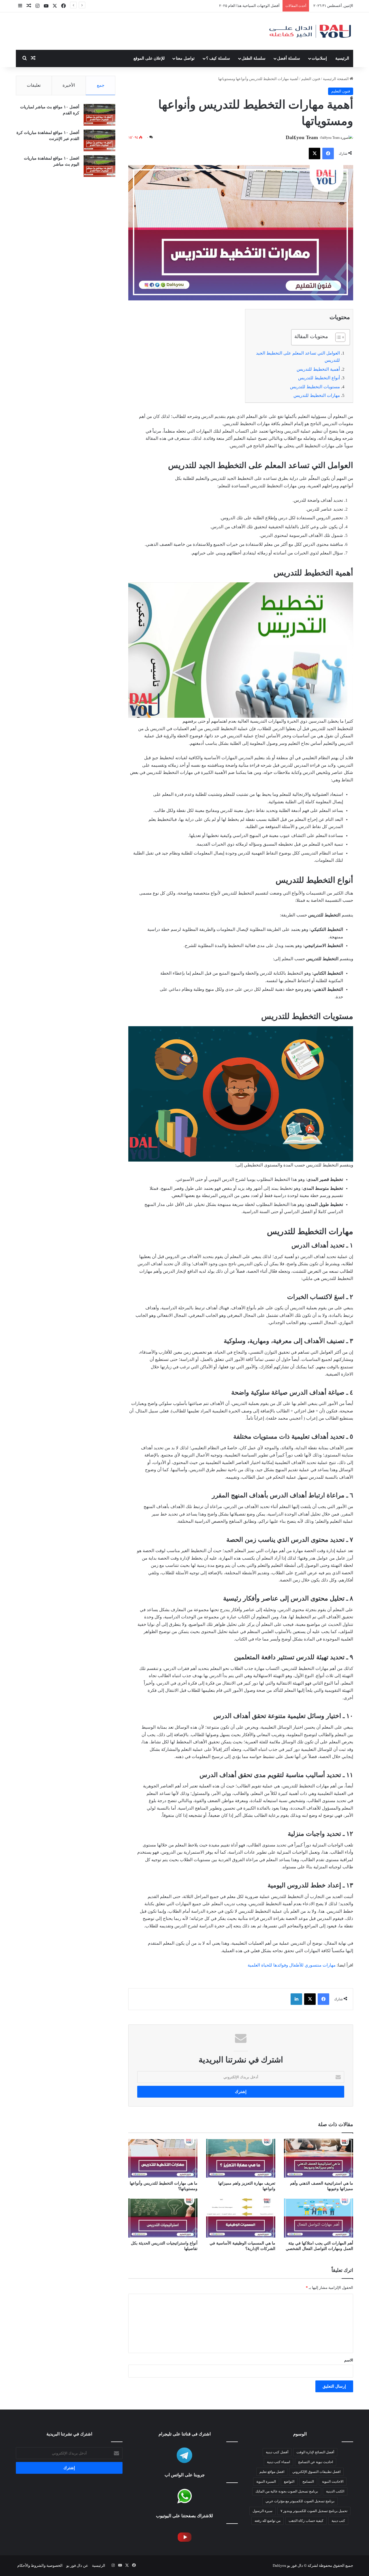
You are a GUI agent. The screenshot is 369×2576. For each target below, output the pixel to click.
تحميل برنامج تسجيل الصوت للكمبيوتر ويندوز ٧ (314, 2511)
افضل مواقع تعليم (272, 2472)
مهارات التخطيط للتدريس (317, 395)
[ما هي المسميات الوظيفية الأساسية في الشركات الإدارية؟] (241, 2218)
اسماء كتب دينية (278, 2462)
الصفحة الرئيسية (336, 79)
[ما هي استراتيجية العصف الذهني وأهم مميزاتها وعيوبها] (319, 2158)
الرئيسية (342, 58)
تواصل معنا (185, 58)
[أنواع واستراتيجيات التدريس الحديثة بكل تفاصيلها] (163, 2218)
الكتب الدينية (335, 2491)
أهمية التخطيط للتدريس (318, 369)
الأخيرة (69, 85)
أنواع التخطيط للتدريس (319, 378)
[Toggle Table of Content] (337, 337)
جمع (101, 85)
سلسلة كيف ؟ (218, 58)
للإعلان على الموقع (149, 58)
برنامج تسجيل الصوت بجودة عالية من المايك (287, 2491)
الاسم (349, 2360)
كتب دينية (338, 2521)
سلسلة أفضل (289, 58)
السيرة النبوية (266, 2482)
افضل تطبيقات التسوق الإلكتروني (254, 6)
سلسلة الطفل (254, 58)
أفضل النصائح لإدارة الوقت (315, 2452)
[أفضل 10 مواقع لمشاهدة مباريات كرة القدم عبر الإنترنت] (99, 140)
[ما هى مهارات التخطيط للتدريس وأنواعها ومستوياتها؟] (163, 2158)
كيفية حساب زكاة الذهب (306, 2521)
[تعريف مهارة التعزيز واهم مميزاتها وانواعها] (241, 2158)
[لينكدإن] (296, 1999)
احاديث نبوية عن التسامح (316, 2462)
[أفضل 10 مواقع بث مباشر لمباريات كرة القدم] (99, 115)
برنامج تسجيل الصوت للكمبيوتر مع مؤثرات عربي (300, 2501)
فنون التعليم (311, 79)
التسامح (308, 2482)
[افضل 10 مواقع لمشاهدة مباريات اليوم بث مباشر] (99, 166)
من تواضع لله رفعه (268, 2521)
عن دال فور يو (77, 2565)
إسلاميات (319, 58)
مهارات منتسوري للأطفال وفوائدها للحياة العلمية (292, 1965)
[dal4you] (310, 31)
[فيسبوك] (328, 154)
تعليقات (34, 85)
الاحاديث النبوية (333, 2482)
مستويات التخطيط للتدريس (315, 387)
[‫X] (315, 154)
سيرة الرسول (262, 2511)
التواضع (289, 2482)
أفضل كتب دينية (277, 2452)
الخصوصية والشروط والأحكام (40, 2565)
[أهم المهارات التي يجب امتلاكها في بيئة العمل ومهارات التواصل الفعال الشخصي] (319, 2218)
